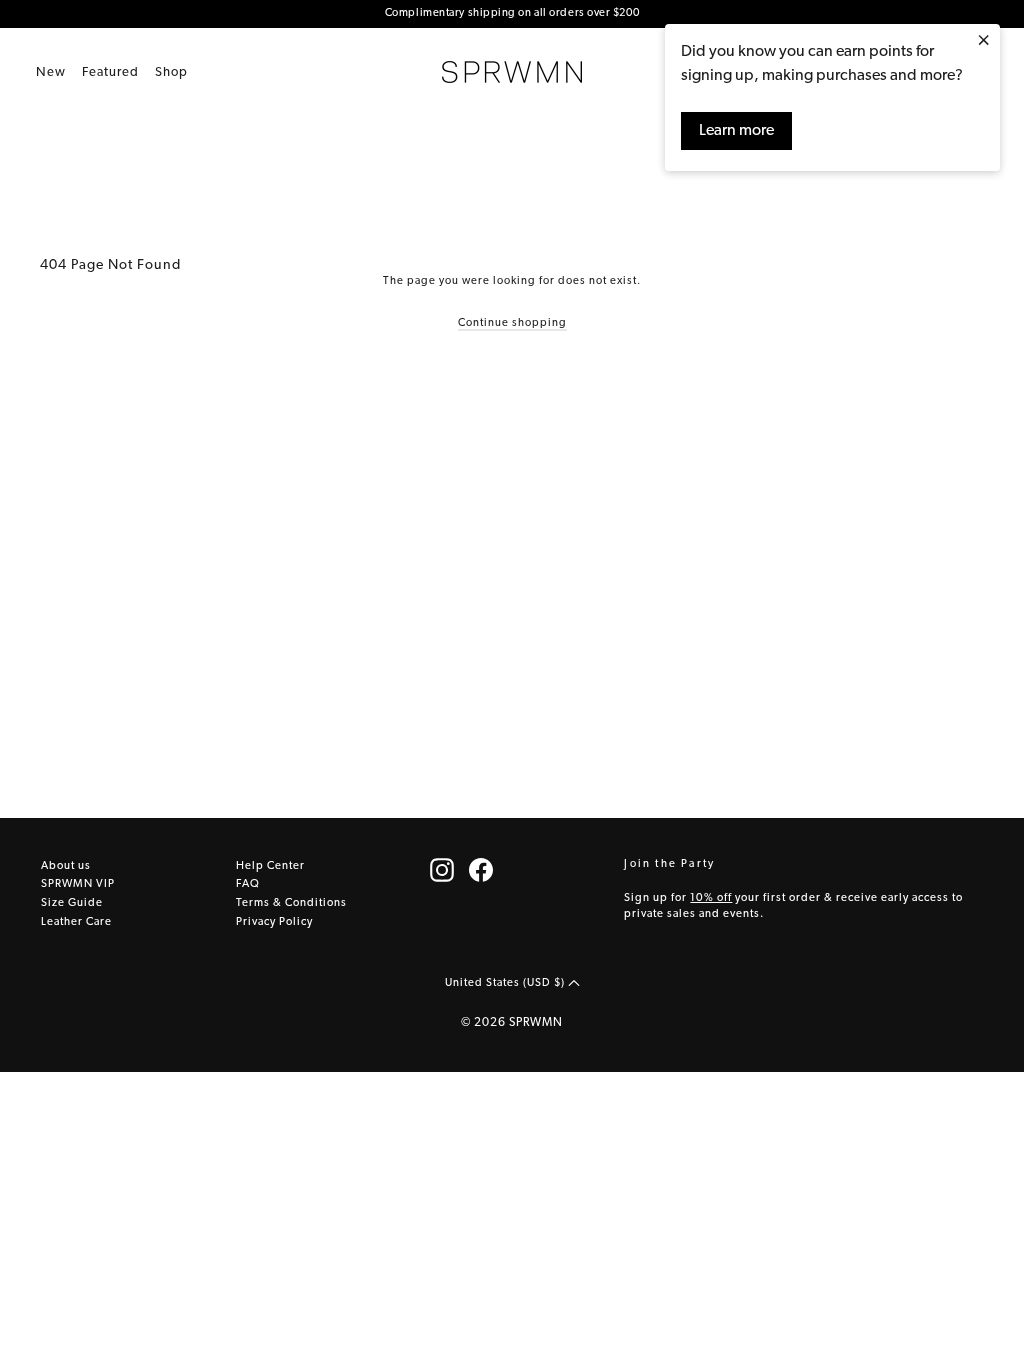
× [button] (983, 42)
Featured (110, 72)
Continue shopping (512, 323)
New (51, 72)
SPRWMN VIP (78, 884)
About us (66, 866)
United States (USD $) (506, 983)
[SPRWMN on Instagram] (442, 870)
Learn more (736, 131)
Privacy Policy (274, 922)
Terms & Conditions (291, 903)
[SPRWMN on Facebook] (481, 870)
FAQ (248, 884)
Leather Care (76, 922)
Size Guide (72, 903)
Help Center (270, 866)
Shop (171, 72)
